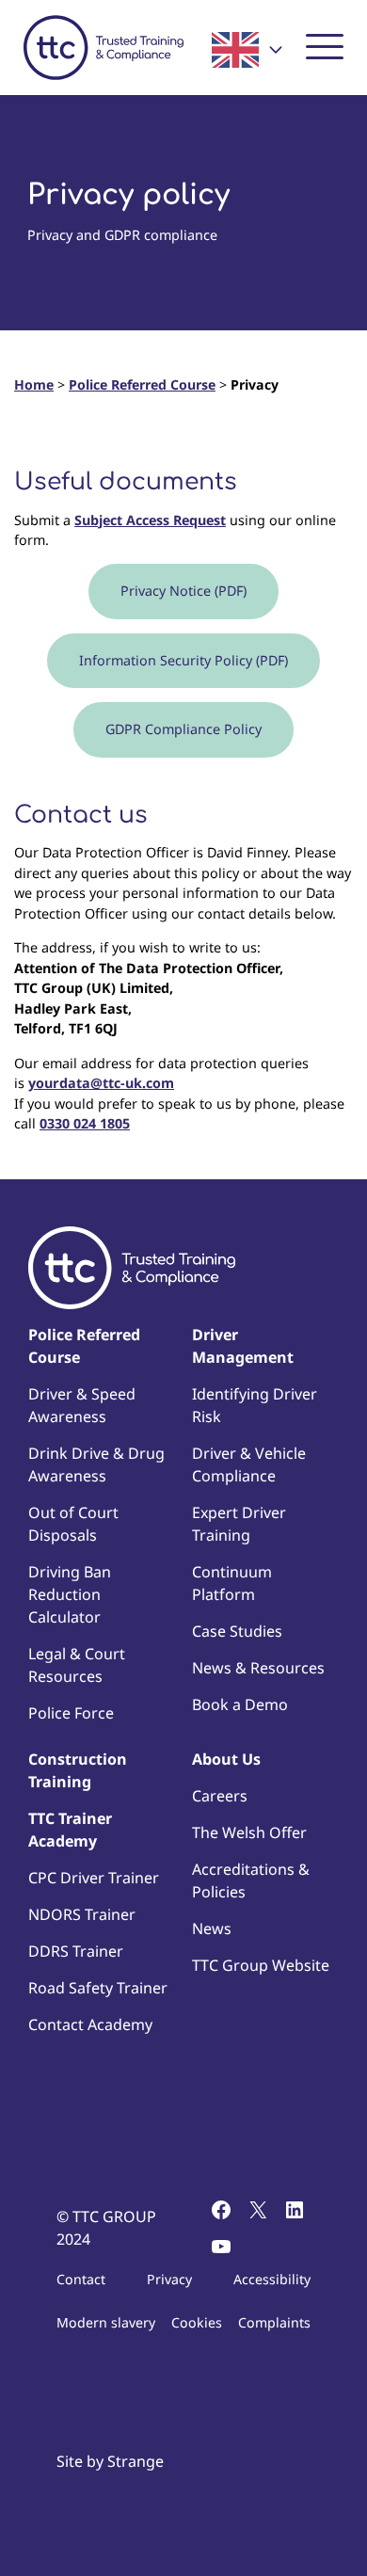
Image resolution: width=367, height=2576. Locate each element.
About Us (226, 1759)
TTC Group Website (261, 1965)
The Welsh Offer (249, 1832)
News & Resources (258, 1668)
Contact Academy (90, 2024)
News (212, 1928)
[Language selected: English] (247, 49)
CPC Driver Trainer (94, 1878)
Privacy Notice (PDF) (183, 591)
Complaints (274, 2322)
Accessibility (272, 2279)
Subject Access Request (150, 520)
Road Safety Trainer (98, 1988)
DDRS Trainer (76, 1951)
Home (34, 384)
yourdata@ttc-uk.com (101, 1083)
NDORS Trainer (82, 1914)
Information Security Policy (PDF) (183, 660)
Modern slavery (106, 2322)
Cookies (197, 2322)
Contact (81, 2279)
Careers (220, 1796)
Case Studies (237, 1631)
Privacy (169, 2279)
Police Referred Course (142, 384)
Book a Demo (240, 1704)
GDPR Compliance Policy (183, 729)
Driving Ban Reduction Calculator (70, 1594)
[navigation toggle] (325, 45)
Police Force (71, 1713)
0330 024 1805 (85, 1123)
